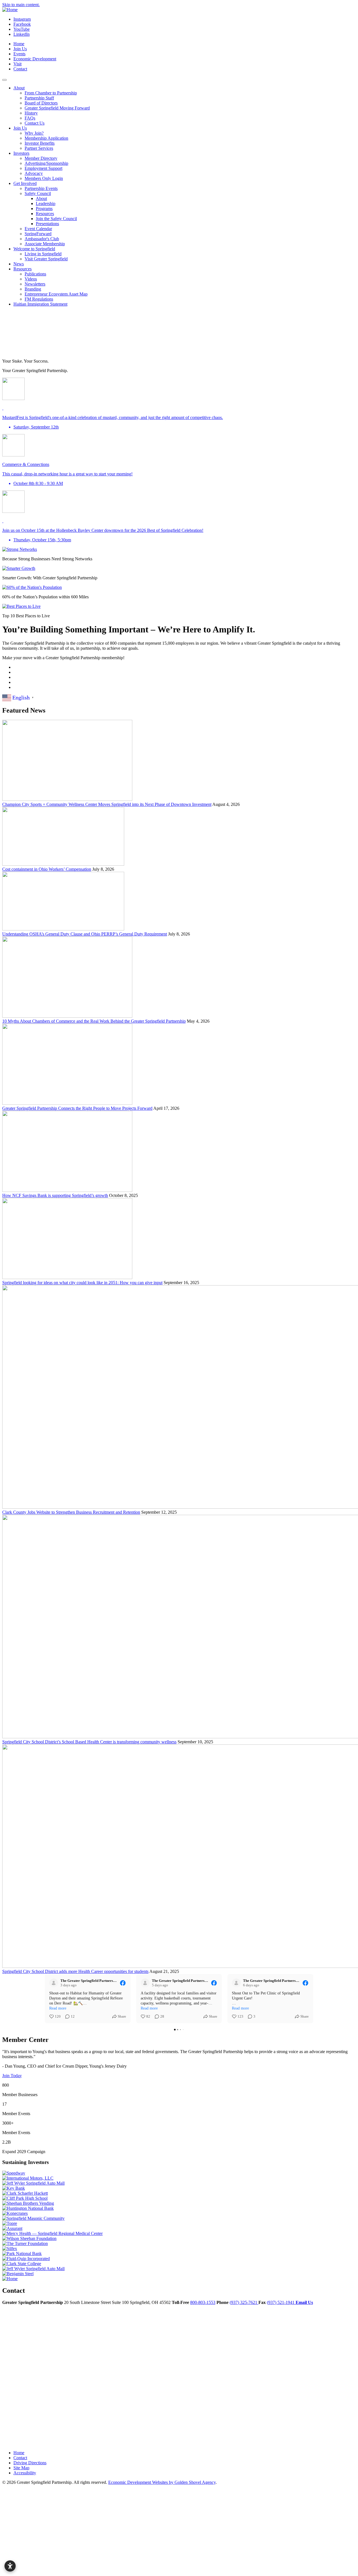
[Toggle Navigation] (4, 80)
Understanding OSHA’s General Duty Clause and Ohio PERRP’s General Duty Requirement (85, 934)
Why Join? (34, 133)
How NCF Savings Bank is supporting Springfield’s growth (55, 1195)
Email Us (304, 2302)
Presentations (47, 224)
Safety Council (38, 193)
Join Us (20, 49)
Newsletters (35, 284)
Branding (33, 289)
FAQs (30, 118)
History (31, 113)
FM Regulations (39, 299)
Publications (35, 274)
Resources (45, 214)
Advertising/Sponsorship (46, 163)
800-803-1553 (203, 2302)
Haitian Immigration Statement (40, 304)
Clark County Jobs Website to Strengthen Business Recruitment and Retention (71, 1512)
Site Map (21, 2468)
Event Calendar (38, 229)
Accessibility (25, 2473)
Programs (44, 209)
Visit (17, 64)
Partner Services (39, 148)
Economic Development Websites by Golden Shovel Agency (162, 2482)
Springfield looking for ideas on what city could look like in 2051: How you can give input (82, 1283)
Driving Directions (30, 2463)
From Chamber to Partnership (51, 93)
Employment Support (43, 168)
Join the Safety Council (56, 219)
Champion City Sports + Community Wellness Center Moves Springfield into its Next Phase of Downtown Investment (107, 804)
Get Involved (25, 183)
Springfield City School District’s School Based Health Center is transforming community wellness (89, 1742)
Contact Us (35, 123)
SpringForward (38, 234)
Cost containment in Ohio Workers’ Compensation (47, 869)
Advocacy (34, 173)
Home (19, 44)
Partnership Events (41, 188)
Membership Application (46, 138)
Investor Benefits (40, 143)
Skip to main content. (21, 5)
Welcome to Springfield (34, 249)
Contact (20, 69)
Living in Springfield (43, 254)
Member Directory (41, 158)
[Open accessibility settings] (10, 2566)
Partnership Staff (39, 98)
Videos (31, 279)
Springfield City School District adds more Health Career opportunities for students (75, 1971)
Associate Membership (45, 244)
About (19, 88)
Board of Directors (41, 103)
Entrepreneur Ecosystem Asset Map (56, 294)
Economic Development (35, 59)
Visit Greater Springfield (46, 259)
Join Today (12, 2076)
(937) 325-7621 (244, 2302)
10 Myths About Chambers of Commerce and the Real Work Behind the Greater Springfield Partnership (94, 1021)
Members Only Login (44, 178)
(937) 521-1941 (281, 2302)
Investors (21, 153)
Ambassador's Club (42, 239)
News (19, 264)
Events (19, 54)
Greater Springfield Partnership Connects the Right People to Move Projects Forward (77, 1108)
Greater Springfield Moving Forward (57, 108)
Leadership (46, 203)
